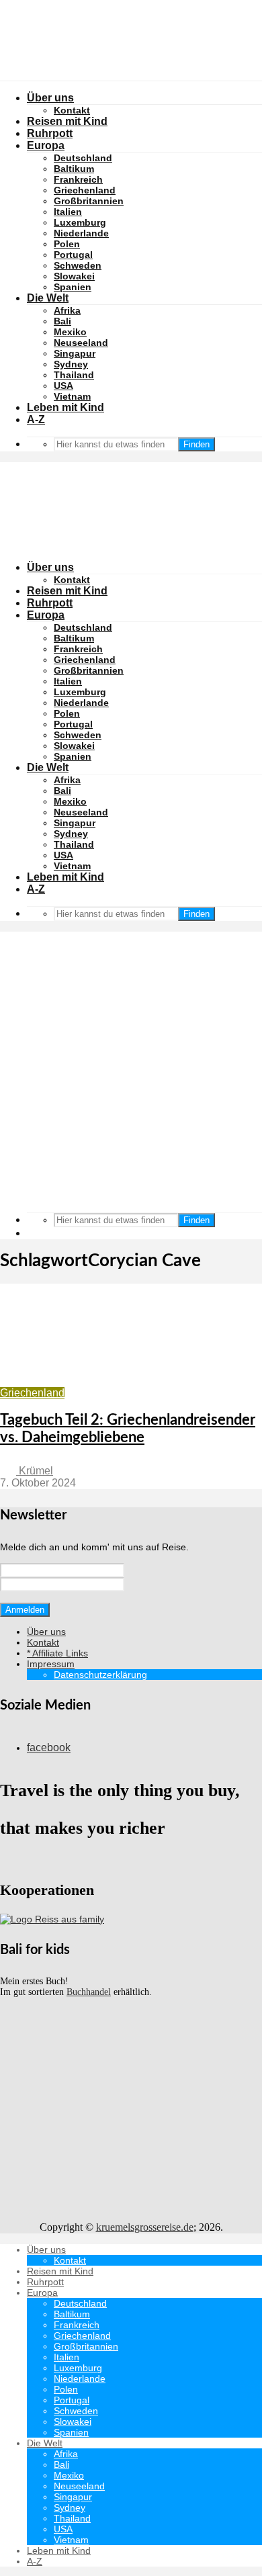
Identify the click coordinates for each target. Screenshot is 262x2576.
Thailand (74, 375)
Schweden (78, 265)
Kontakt (72, 580)
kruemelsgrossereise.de (145, 2227)
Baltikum (74, 169)
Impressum (51, 1664)
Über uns (50, 567)
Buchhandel (89, 1992)
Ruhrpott (50, 603)
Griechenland (85, 190)
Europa (46, 615)
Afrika (67, 310)
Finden (196, 444)
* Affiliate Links (57, 1653)
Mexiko (70, 332)
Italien (68, 212)
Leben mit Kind (65, 407)
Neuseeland (81, 343)
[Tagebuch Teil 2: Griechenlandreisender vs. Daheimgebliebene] (124, 1381)
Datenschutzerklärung (100, 1675)
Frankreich (78, 179)
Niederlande (81, 233)
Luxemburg (80, 222)
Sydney (71, 364)
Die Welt (48, 298)
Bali (62, 321)
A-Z (36, 419)
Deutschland (83, 158)
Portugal (73, 255)
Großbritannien (89, 201)
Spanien (73, 287)
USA (63, 386)
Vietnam (72, 396)
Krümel (35, 1471)
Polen (67, 244)
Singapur (75, 353)
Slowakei (74, 276)
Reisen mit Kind (67, 591)
